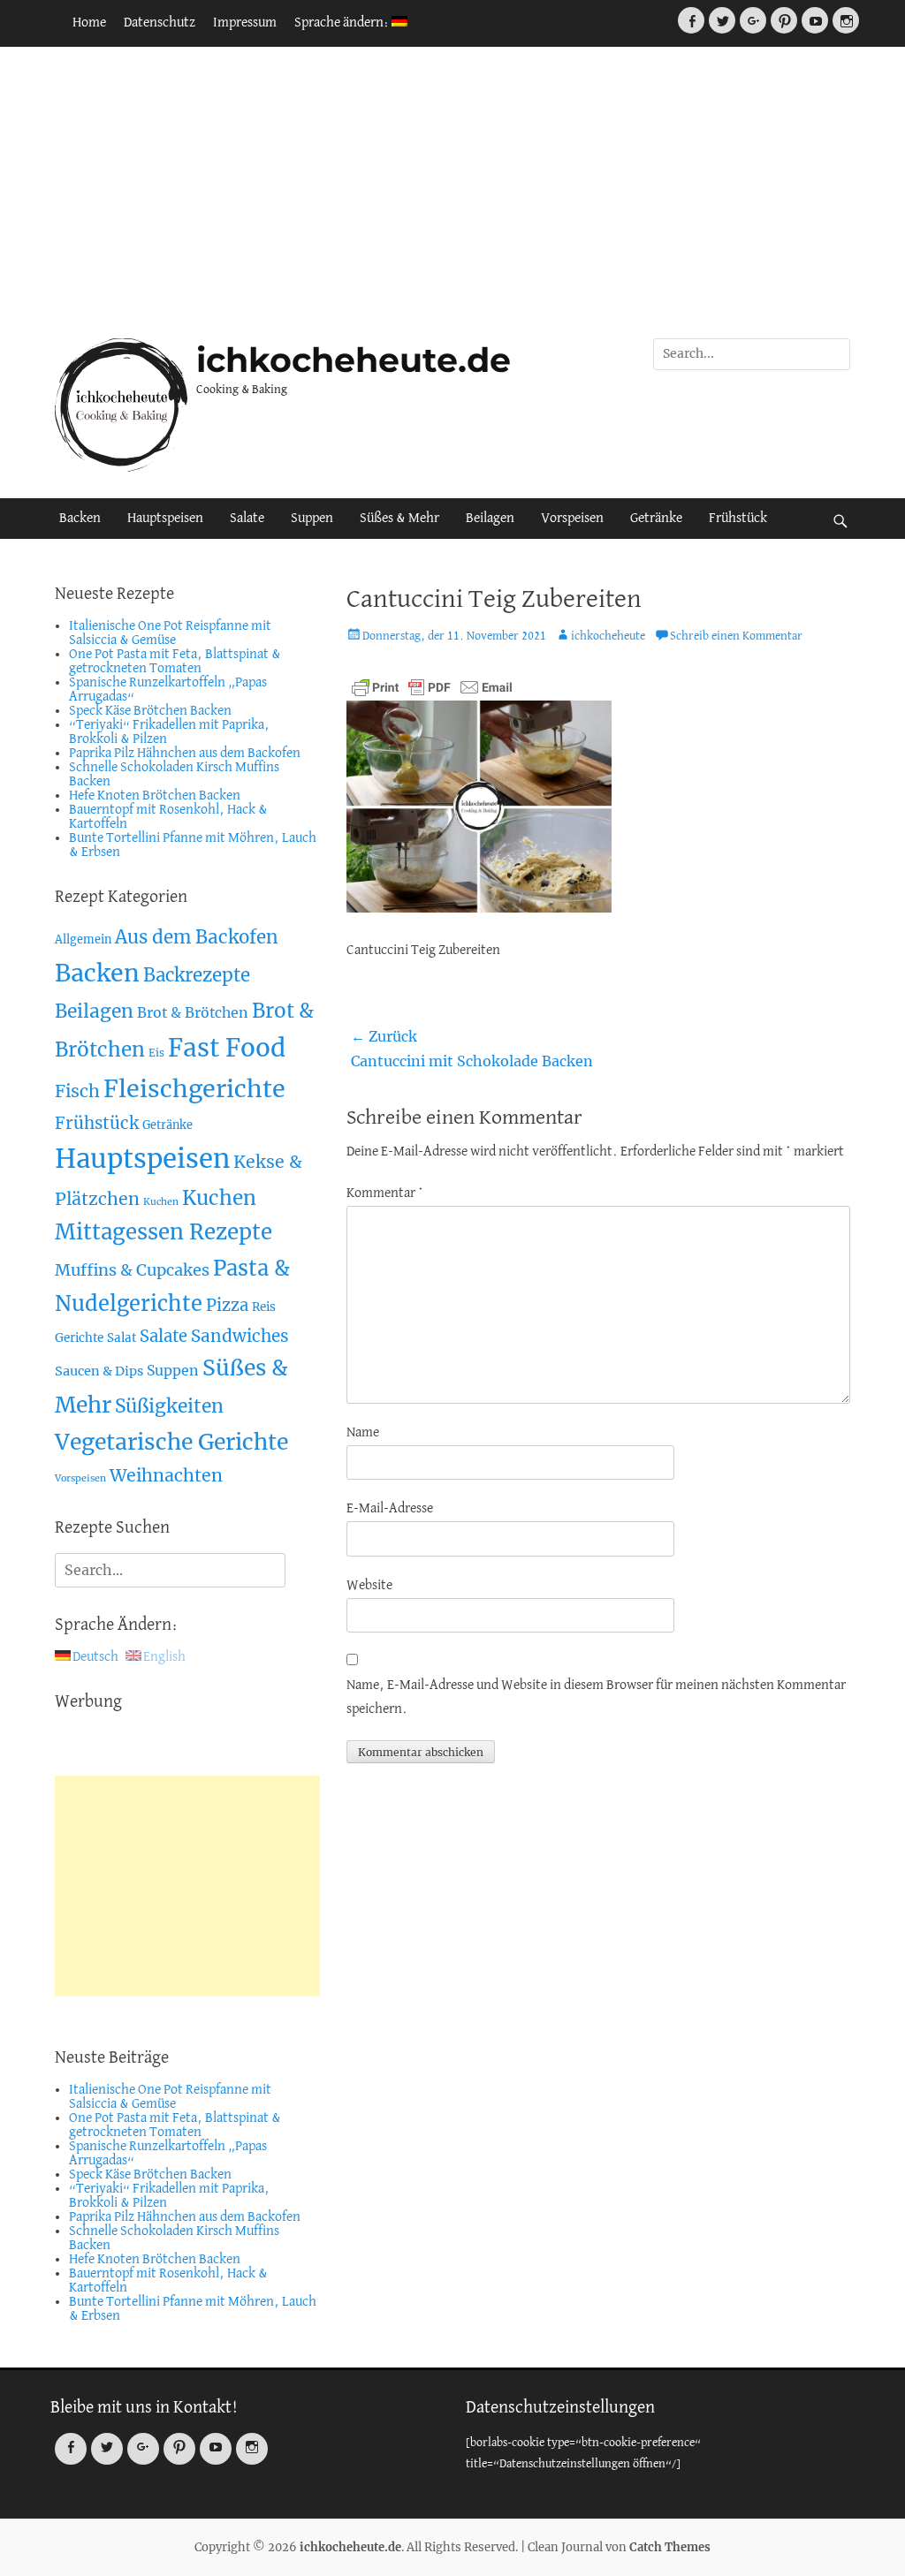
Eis (156, 1053)
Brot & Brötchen (193, 1012)
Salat (122, 1338)
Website (369, 1586)
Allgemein (83, 939)
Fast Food (227, 1048)
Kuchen (161, 1202)
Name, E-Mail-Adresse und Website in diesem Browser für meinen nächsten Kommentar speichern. (596, 1697)
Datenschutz (160, 23)
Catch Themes (670, 2547)
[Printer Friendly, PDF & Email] (432, 687)
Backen (80, 519)
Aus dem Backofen (197, 937)
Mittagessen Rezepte (164, 1232)
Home (89, 23)
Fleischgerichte (194, 1089)
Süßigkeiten (169, 1406)
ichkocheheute (608, 636)
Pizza (227, 1305)
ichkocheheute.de (354, 360)
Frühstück (738, 519)
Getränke (656, 519)
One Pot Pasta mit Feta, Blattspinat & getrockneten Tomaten (175, 662)
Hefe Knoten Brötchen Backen (155, 796)
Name (363, 1433)
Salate (247, 519)
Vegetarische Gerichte (171, 1442)
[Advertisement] (452, 193)
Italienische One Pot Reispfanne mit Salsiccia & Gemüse (170, 633)
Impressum (245, 23)
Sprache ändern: (343, 23)
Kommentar (385, 1193)
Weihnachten (166, 1475)
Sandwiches (240, 1336)
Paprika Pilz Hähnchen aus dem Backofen (185, 754)
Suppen (312, 519)
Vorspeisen (572, 519)
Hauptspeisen (165, 519)
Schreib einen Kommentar (736, 636)
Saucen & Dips (99, 1371)
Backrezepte (197, 975)
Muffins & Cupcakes (132, 1270)
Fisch (77, 1091)
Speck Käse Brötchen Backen (150, 711)
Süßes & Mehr (399, 519)
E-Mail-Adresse (390, 1509)
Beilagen (490, 519)
